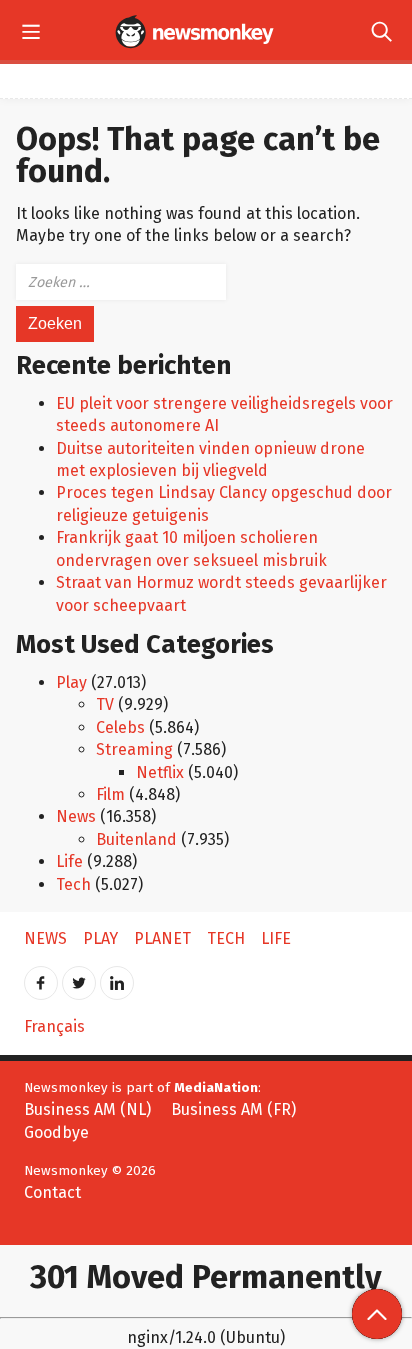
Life (69, 861)
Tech (73, 884)
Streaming (134, 749)
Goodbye (56, 1132)
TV (105, 704)
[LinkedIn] (117, 976)
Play (71, 682)
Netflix (160, 772)
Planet (162, 938)
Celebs (120, 727)
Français (54, 1026)
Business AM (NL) (87, 1109)
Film (110, 794)
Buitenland (136, 839)
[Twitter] (79, 976)
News (76, 816)
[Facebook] (41, 976)
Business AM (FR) (233, 1109)
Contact (52, 1192)
